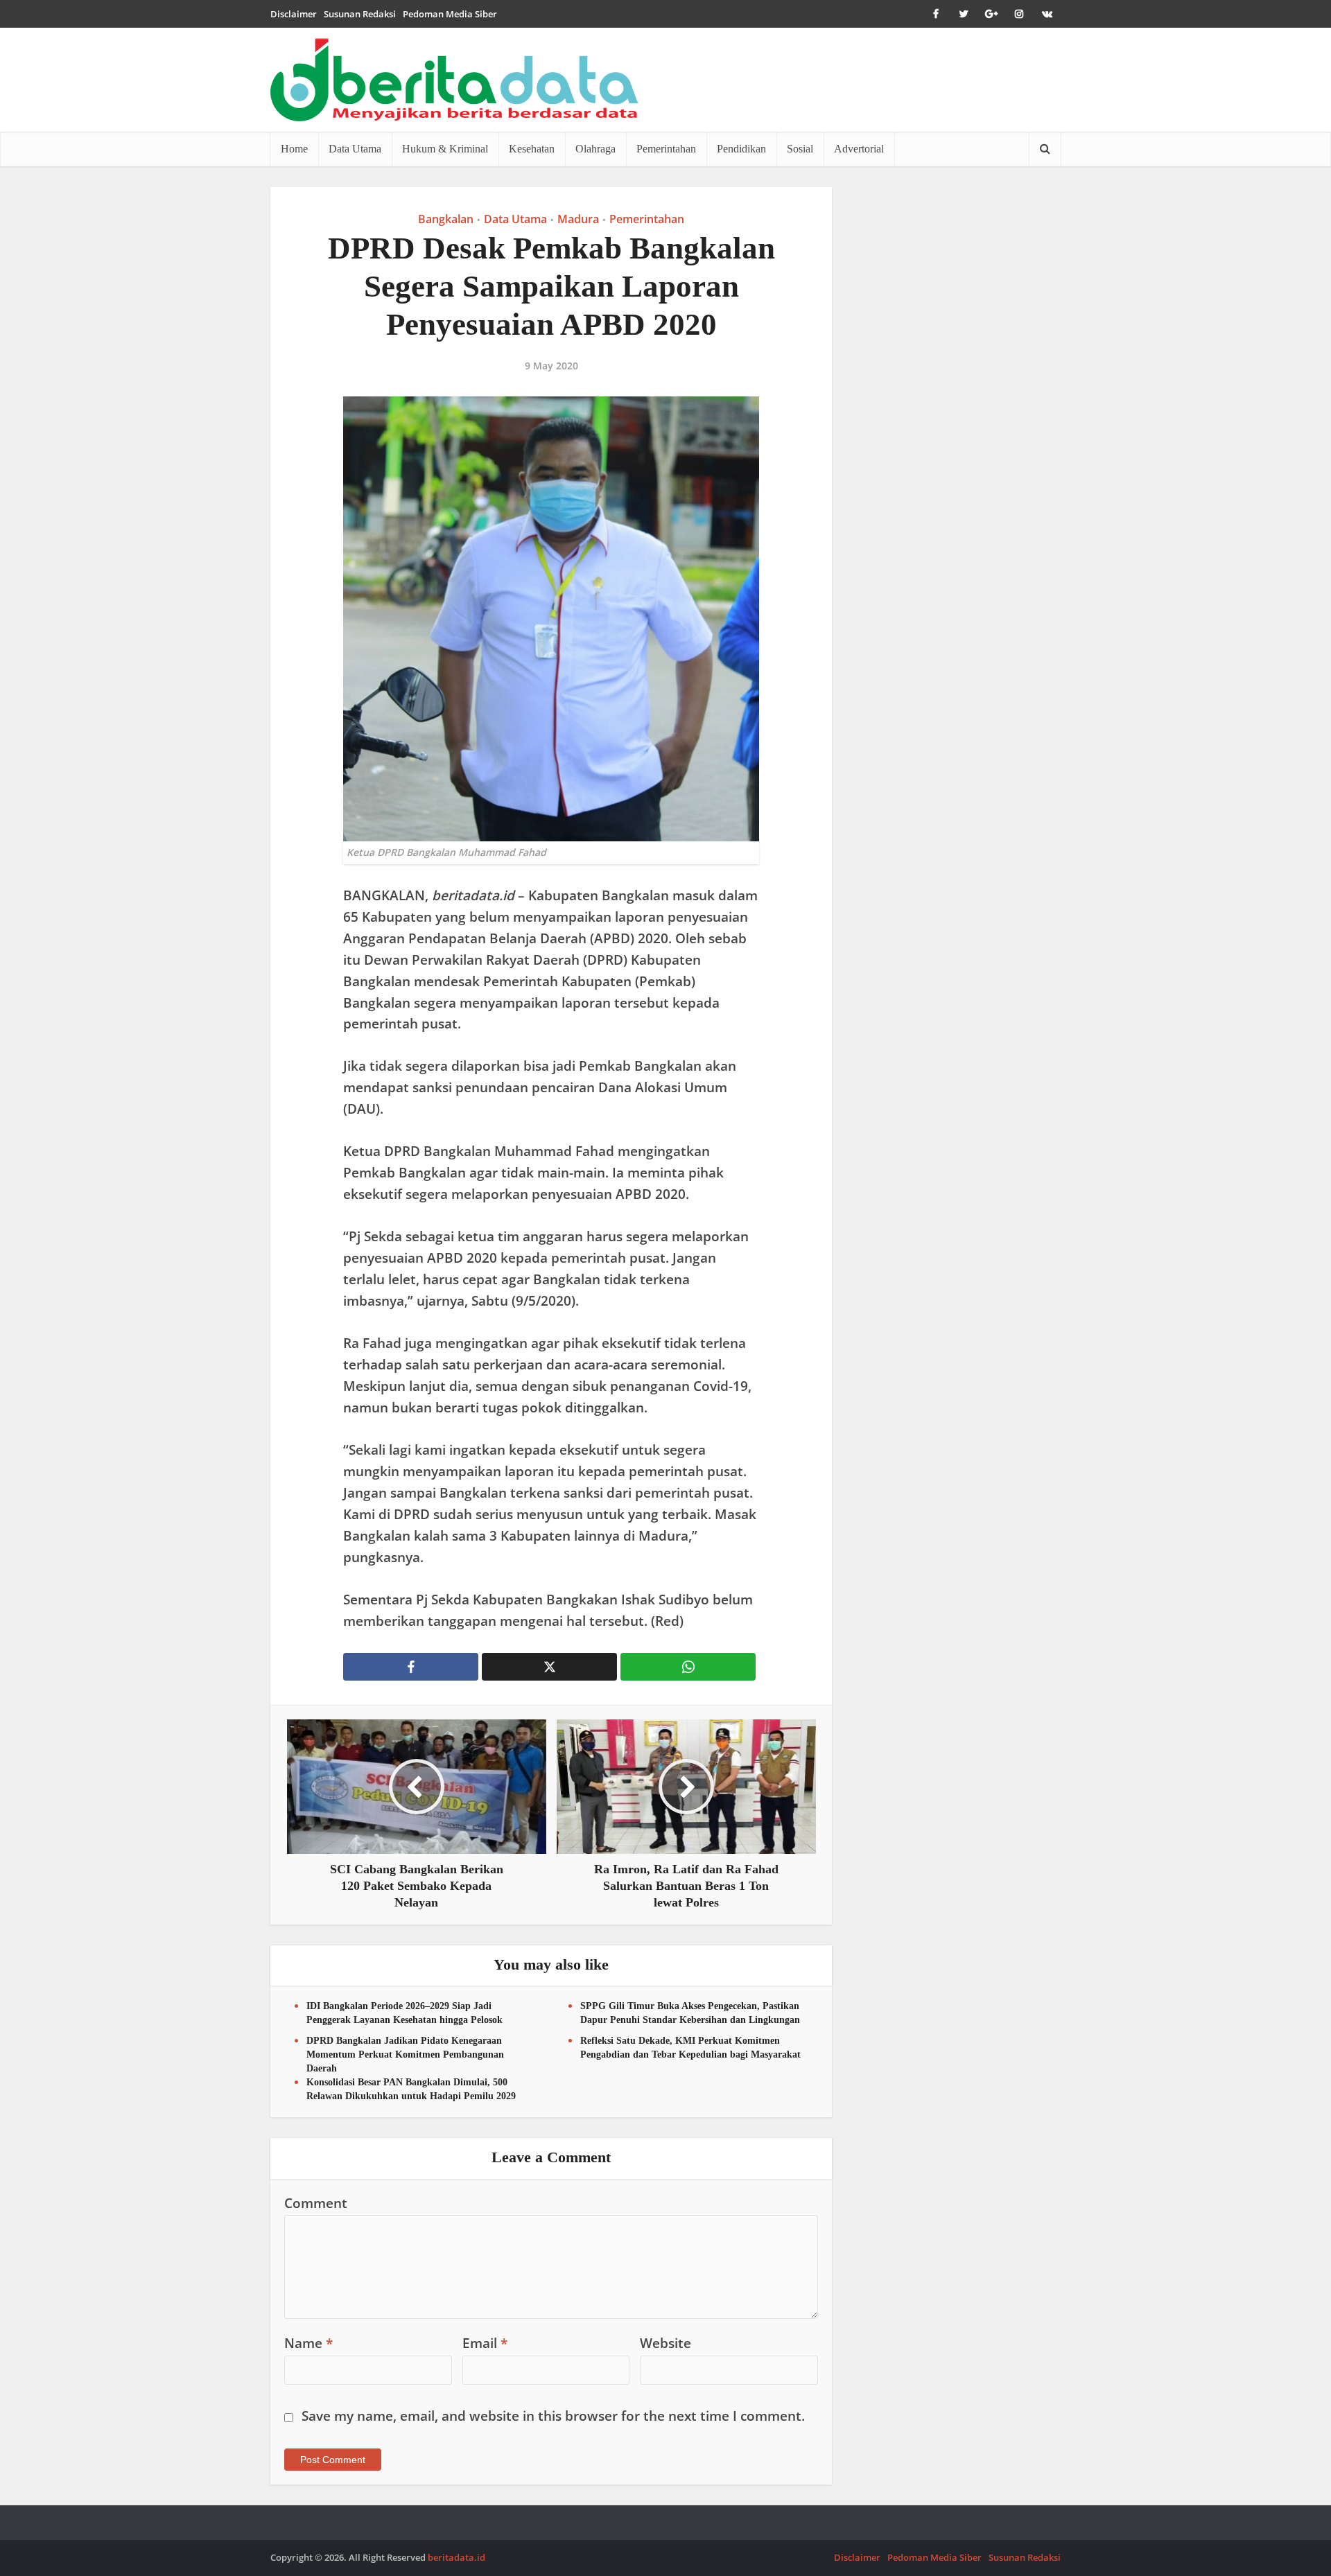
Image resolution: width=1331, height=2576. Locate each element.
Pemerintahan (666, 149)
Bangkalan (446, 219)
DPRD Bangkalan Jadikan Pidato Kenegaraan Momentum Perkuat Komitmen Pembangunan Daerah (405, 2054)
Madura (578, 219)
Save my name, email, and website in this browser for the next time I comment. (553, 2416)
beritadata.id (456, 2557)
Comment (316, 2203)
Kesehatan (532, 149)
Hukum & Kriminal (445, 149)
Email (485, 2343)
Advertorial (859, 149)
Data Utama (355, 149)
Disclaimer (294, 14)
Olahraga (595, 149)
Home (294, 149)
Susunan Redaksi (360, 14)
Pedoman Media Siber (450, 14)
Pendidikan (741, 149)
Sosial (800, 149)
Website (665, 2343)
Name (308, 2343)
